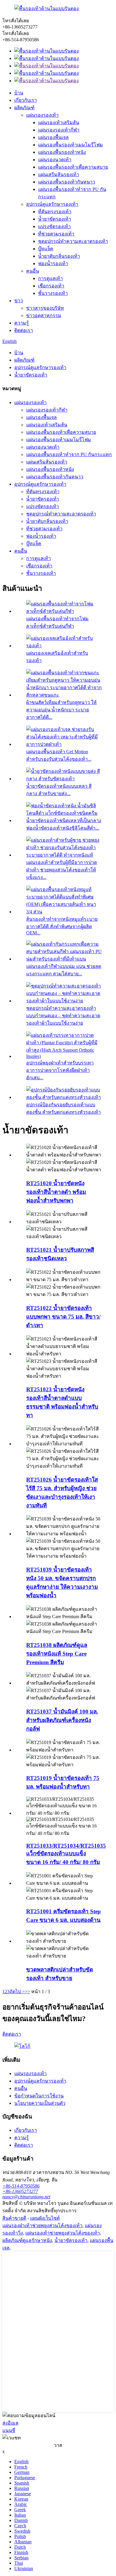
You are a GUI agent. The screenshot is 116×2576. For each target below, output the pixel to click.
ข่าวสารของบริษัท (45, 308)
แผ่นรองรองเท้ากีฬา (59, 130)
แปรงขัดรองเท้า (54, 226)
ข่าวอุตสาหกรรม (44, 315)
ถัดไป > (17, 1992)
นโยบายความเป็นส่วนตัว (40, 2103)
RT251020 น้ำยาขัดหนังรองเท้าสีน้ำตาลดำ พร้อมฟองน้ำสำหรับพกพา (56, 1192)
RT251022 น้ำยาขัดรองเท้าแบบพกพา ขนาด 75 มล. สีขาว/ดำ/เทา (63, 1317)
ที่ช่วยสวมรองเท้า (56, 234)
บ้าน (19, 93)
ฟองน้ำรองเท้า (53, 264)
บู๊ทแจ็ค (46, 249)
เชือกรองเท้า (51, 286)
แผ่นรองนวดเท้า (55, 160)
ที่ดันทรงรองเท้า (55, 212)
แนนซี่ (9, 2430)
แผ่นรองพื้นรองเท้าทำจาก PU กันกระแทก (69, 454)
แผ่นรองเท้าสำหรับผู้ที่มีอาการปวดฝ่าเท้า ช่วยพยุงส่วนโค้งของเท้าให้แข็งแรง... (62, 870)
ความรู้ (22, 323)
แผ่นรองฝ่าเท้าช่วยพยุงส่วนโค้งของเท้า (42, 2225)
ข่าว (19, 301)
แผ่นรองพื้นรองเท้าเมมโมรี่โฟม (70, 145)
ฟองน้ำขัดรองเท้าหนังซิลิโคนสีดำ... (63, 828)
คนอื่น (33, 271)
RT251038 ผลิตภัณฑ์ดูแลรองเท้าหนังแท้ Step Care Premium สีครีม (57, 1654)
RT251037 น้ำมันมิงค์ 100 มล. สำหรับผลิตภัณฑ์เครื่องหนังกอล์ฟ (62, 1720)
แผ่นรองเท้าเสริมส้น (59, 122)
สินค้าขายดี (14, 2218)
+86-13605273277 (20, 2191)
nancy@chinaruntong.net (26, 2197)
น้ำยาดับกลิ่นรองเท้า (59, 256)
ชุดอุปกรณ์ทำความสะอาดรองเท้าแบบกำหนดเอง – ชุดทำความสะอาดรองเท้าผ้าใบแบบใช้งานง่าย (63, 1016)
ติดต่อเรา (24, 330)
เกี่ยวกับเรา (26, 100)
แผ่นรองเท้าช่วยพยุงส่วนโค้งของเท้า (63, 2233)
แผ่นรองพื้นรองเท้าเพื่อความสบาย (73, 167)
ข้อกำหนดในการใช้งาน (39, 2096)
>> (27, 1992)
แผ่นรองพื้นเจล (53, 137)
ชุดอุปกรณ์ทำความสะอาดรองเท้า (73, 241)
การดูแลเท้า (50, 278)
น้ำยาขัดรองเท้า (55, 219)
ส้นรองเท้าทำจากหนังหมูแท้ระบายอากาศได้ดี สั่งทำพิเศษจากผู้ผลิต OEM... (62, 926)
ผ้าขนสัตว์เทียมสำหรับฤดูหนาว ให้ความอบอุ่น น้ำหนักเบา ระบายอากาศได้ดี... (61, 710)
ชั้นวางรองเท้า (53, 293)
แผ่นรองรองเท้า (42, 115)
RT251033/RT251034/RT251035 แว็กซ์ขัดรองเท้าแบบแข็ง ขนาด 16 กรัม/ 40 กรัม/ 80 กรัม (66, 1854)
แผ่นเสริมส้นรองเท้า (59, 174)
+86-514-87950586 (21, 2186)
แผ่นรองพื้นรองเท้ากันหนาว (67, 182)
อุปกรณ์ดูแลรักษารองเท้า (52, 204)
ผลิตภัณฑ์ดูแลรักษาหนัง (27, 2240)
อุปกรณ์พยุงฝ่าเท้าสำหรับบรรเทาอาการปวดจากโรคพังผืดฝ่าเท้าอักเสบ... (60, 1070)
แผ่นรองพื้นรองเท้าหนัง (62, 152)
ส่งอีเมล (10, 2423)
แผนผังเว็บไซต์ (45, 2218)
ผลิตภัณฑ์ (24, 108)
